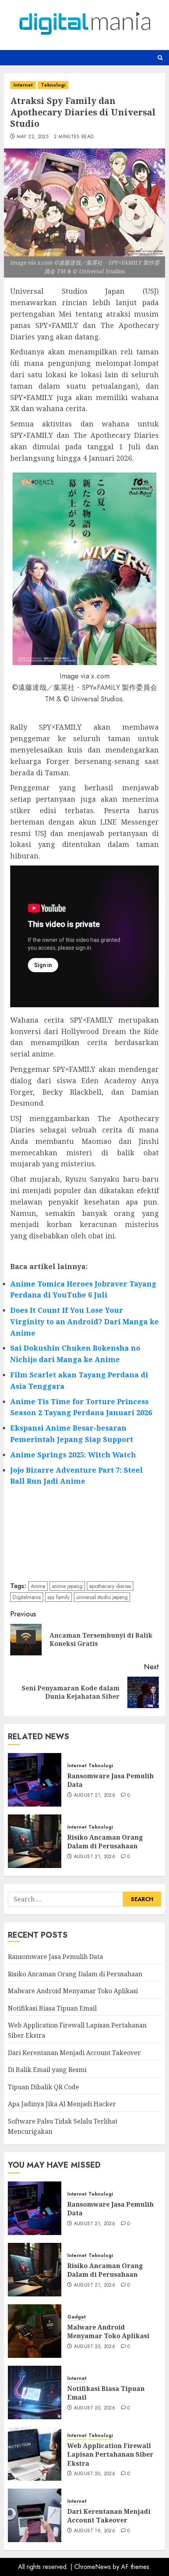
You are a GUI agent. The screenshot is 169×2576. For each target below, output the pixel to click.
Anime (38, 1586)
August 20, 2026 (95, 2347)
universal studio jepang (102, 1597)
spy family (59, 1597)
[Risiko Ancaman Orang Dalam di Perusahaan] (35, 1841)
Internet (23, 85)
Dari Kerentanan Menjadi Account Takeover (74, 2053)
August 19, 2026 (95, 2531)
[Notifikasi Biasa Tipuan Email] (35, 2393)
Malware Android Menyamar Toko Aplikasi (73, 1991)
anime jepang (67, 1586)
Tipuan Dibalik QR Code (43, 2087)
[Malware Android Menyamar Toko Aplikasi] (35, 2331)
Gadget (76, 2317)
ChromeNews (93, 2567)
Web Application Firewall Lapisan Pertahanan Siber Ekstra (110, 2455)
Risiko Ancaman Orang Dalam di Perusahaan (105, 1842)
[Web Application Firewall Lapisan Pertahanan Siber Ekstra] (35, 2454)
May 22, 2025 (33, 137)
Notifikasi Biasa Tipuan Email (52, 2008)
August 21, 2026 (95, 1796)
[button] (160, 58)
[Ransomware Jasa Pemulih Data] (35, 1780)
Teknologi (53, 85)
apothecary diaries (110, 1586)
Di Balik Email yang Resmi (47, 2070)
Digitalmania (27, 1597)
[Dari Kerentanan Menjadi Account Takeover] (35, 2515)
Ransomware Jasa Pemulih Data (110, 1780)
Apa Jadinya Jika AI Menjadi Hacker (62, 2104)
